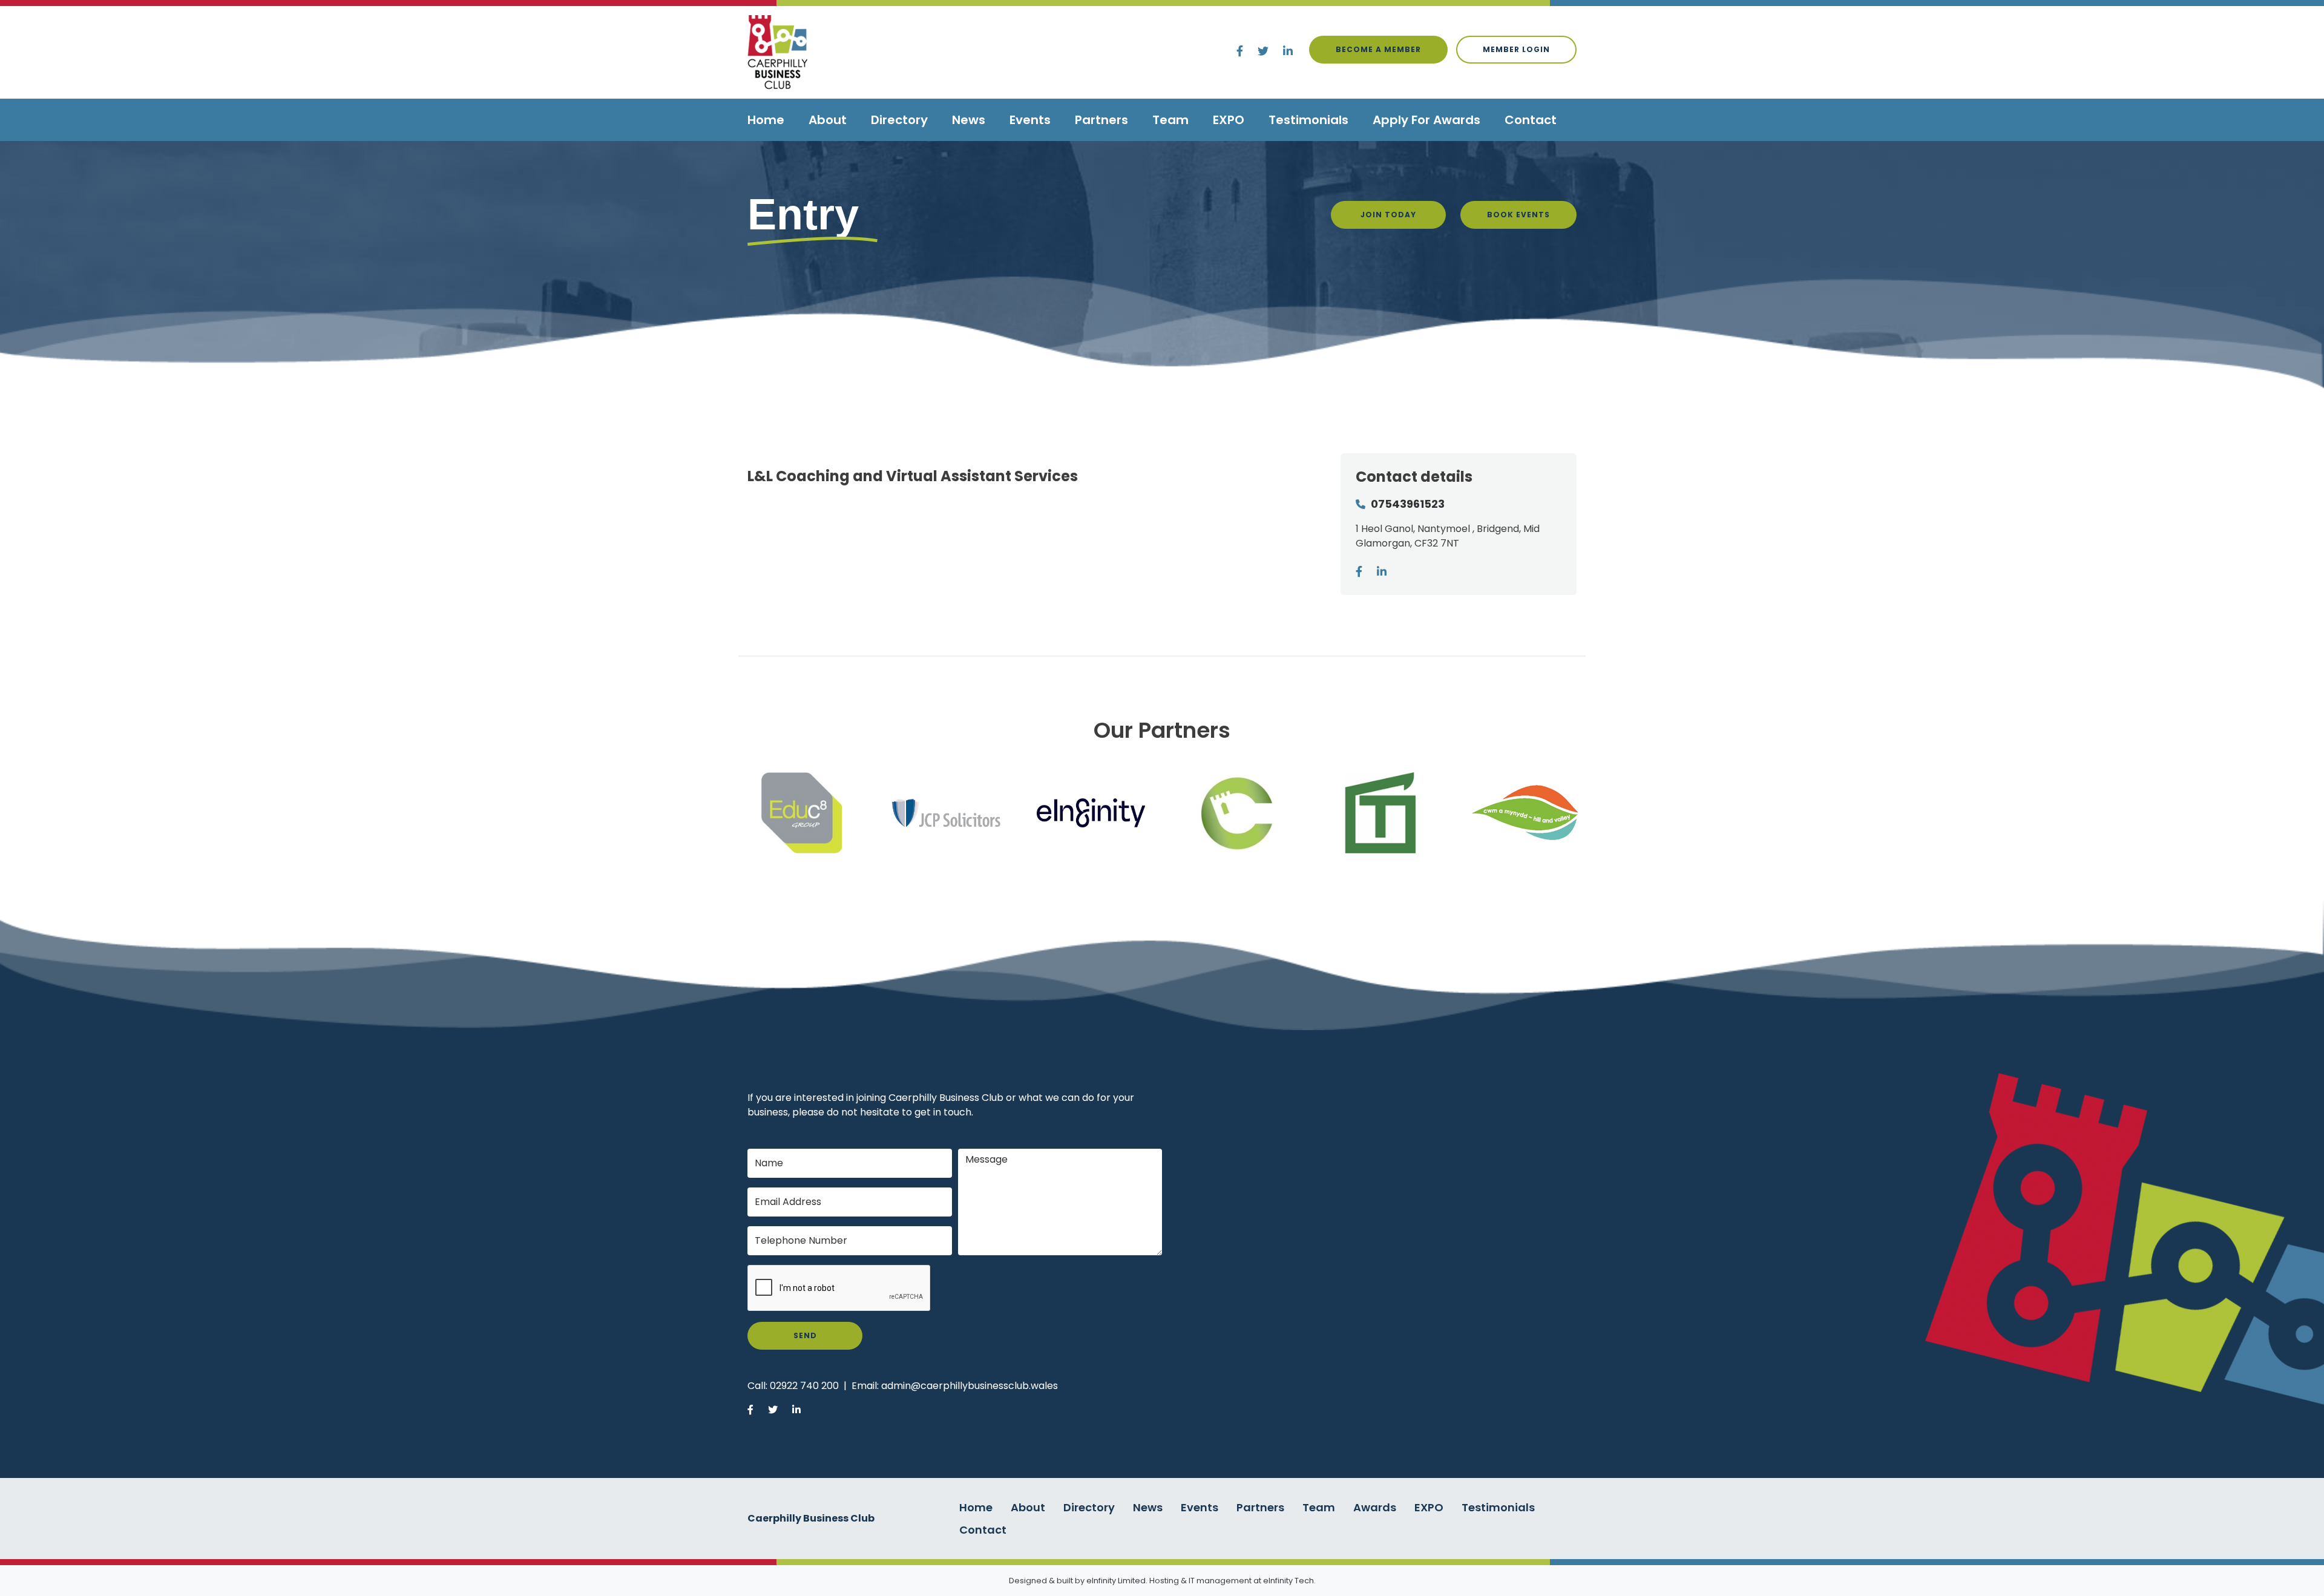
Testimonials (1308, 120)
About (828, 120)
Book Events (1518, 215)
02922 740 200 (804, 1386)
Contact (1531, 120)
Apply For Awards (1426, 120)
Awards (1375, 1507)
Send (805, 1335)
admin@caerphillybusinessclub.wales (970, 1386)
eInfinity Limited (1116, 1581)
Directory (899, 120)
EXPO (1229, 120)
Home (766, 120)
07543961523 (1408, 504)
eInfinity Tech (1288, 1581)
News (969, 120)
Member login (1516, 49)
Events (1030, 120)
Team (1170, 120)
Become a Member (1378, 49)
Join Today (1388, 215)
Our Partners (1162, 730)
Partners (1101, 120)
